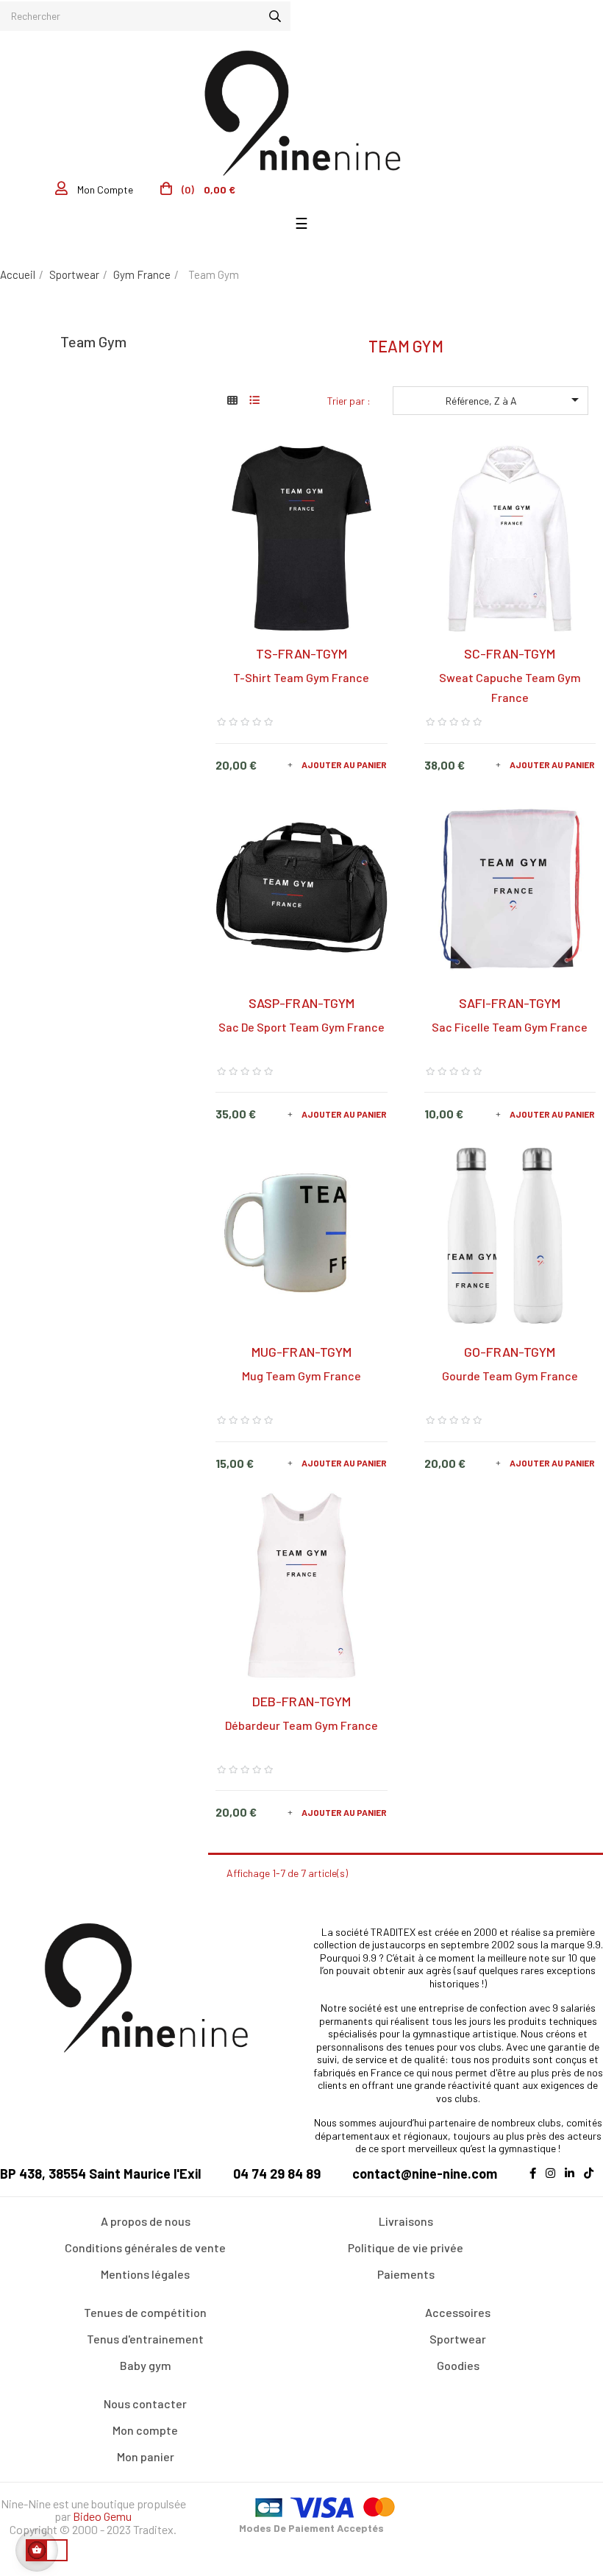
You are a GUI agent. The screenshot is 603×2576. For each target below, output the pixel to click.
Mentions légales (145, 2274)
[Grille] (232, 400)
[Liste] (254, 400)
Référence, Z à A (515, 400)
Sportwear (458, 2339)
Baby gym (146, 2365)
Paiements (406, 2274)
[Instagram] (554, 2182)
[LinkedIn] (573, 2182)
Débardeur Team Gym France (301, 1725)
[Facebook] (536, 2182)
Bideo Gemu (102, 2516)
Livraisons (406, 2221)
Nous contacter (145, 2403)
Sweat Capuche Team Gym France (510, 687)
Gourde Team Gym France (510, 1376)
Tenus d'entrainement (145, 2339)
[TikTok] (592, 2182)
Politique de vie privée (406, 2247)
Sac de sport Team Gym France (301, 1027)
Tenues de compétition (145, 2312)
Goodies (458, 2365)
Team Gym (93, 341)
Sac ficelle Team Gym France (510, 1027)
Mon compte (145, 2430)
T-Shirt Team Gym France (301, 677)
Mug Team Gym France (301, 1376)
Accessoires (458, 2312)
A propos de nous (146, 2221)
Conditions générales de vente (145, 2247)
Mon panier (146, 2456)
